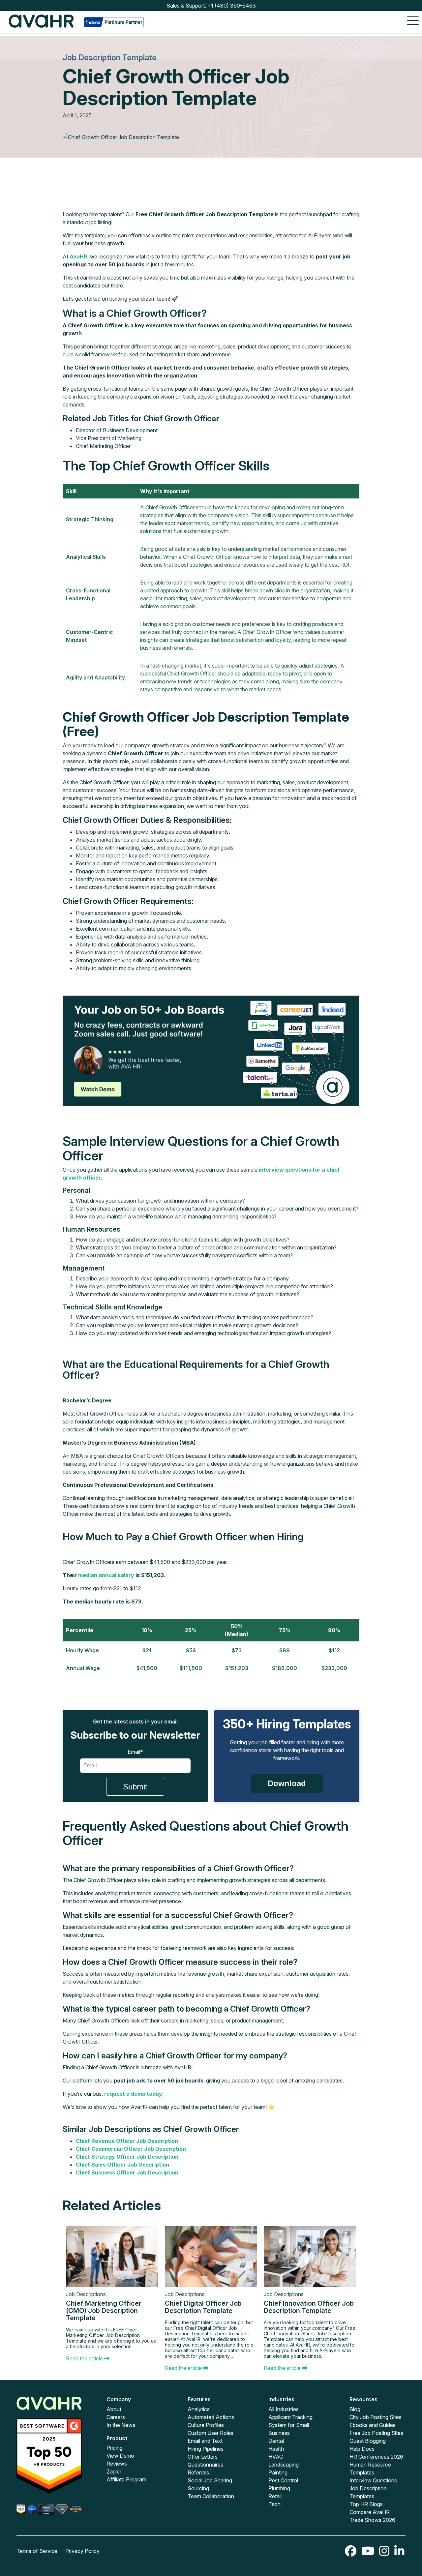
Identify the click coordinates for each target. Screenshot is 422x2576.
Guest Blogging (368, 2441)
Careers (116, 2417)
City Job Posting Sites (376, 2417)
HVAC (276, 2457)
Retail (275, 2496)
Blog (355, 2409)
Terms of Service (37, 2551)
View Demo (120, 2456)
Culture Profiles (206, 2425)
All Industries (284, 2409)
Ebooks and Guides (373, 2425)
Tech (274, 2504)
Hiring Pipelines (206, 2449)
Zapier (114, 2471)
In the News (121, 2425)
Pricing (115, 2448)
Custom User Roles (211, 2433)
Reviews (117, 2464)
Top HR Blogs (366, 2504)
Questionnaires (205, 2465)
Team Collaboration (211, 2496)
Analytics (199, 2409)
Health (276, 2449)
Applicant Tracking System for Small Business (290, 2425)
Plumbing (279, 2488)
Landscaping (284, 2465)
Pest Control (283, 2480)
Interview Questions (373, 2480)
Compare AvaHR (370, 2512)
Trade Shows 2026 (372, 2520)
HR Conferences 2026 (376, 2457)
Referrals (198, 2472)
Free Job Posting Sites (376, 2433)
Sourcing (198, 2488)
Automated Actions (211, 2417)
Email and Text (205, 2441)
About (114, 2409)
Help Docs (362, 2449)
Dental (276, 2441)
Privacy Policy (82, 2551)
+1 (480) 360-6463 (232, 6)
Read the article (85, 2358)
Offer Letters (203, 2457)
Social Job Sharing (210, 2480)
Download (287, 1783)
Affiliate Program (126, 2479)
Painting (278, 2472)
